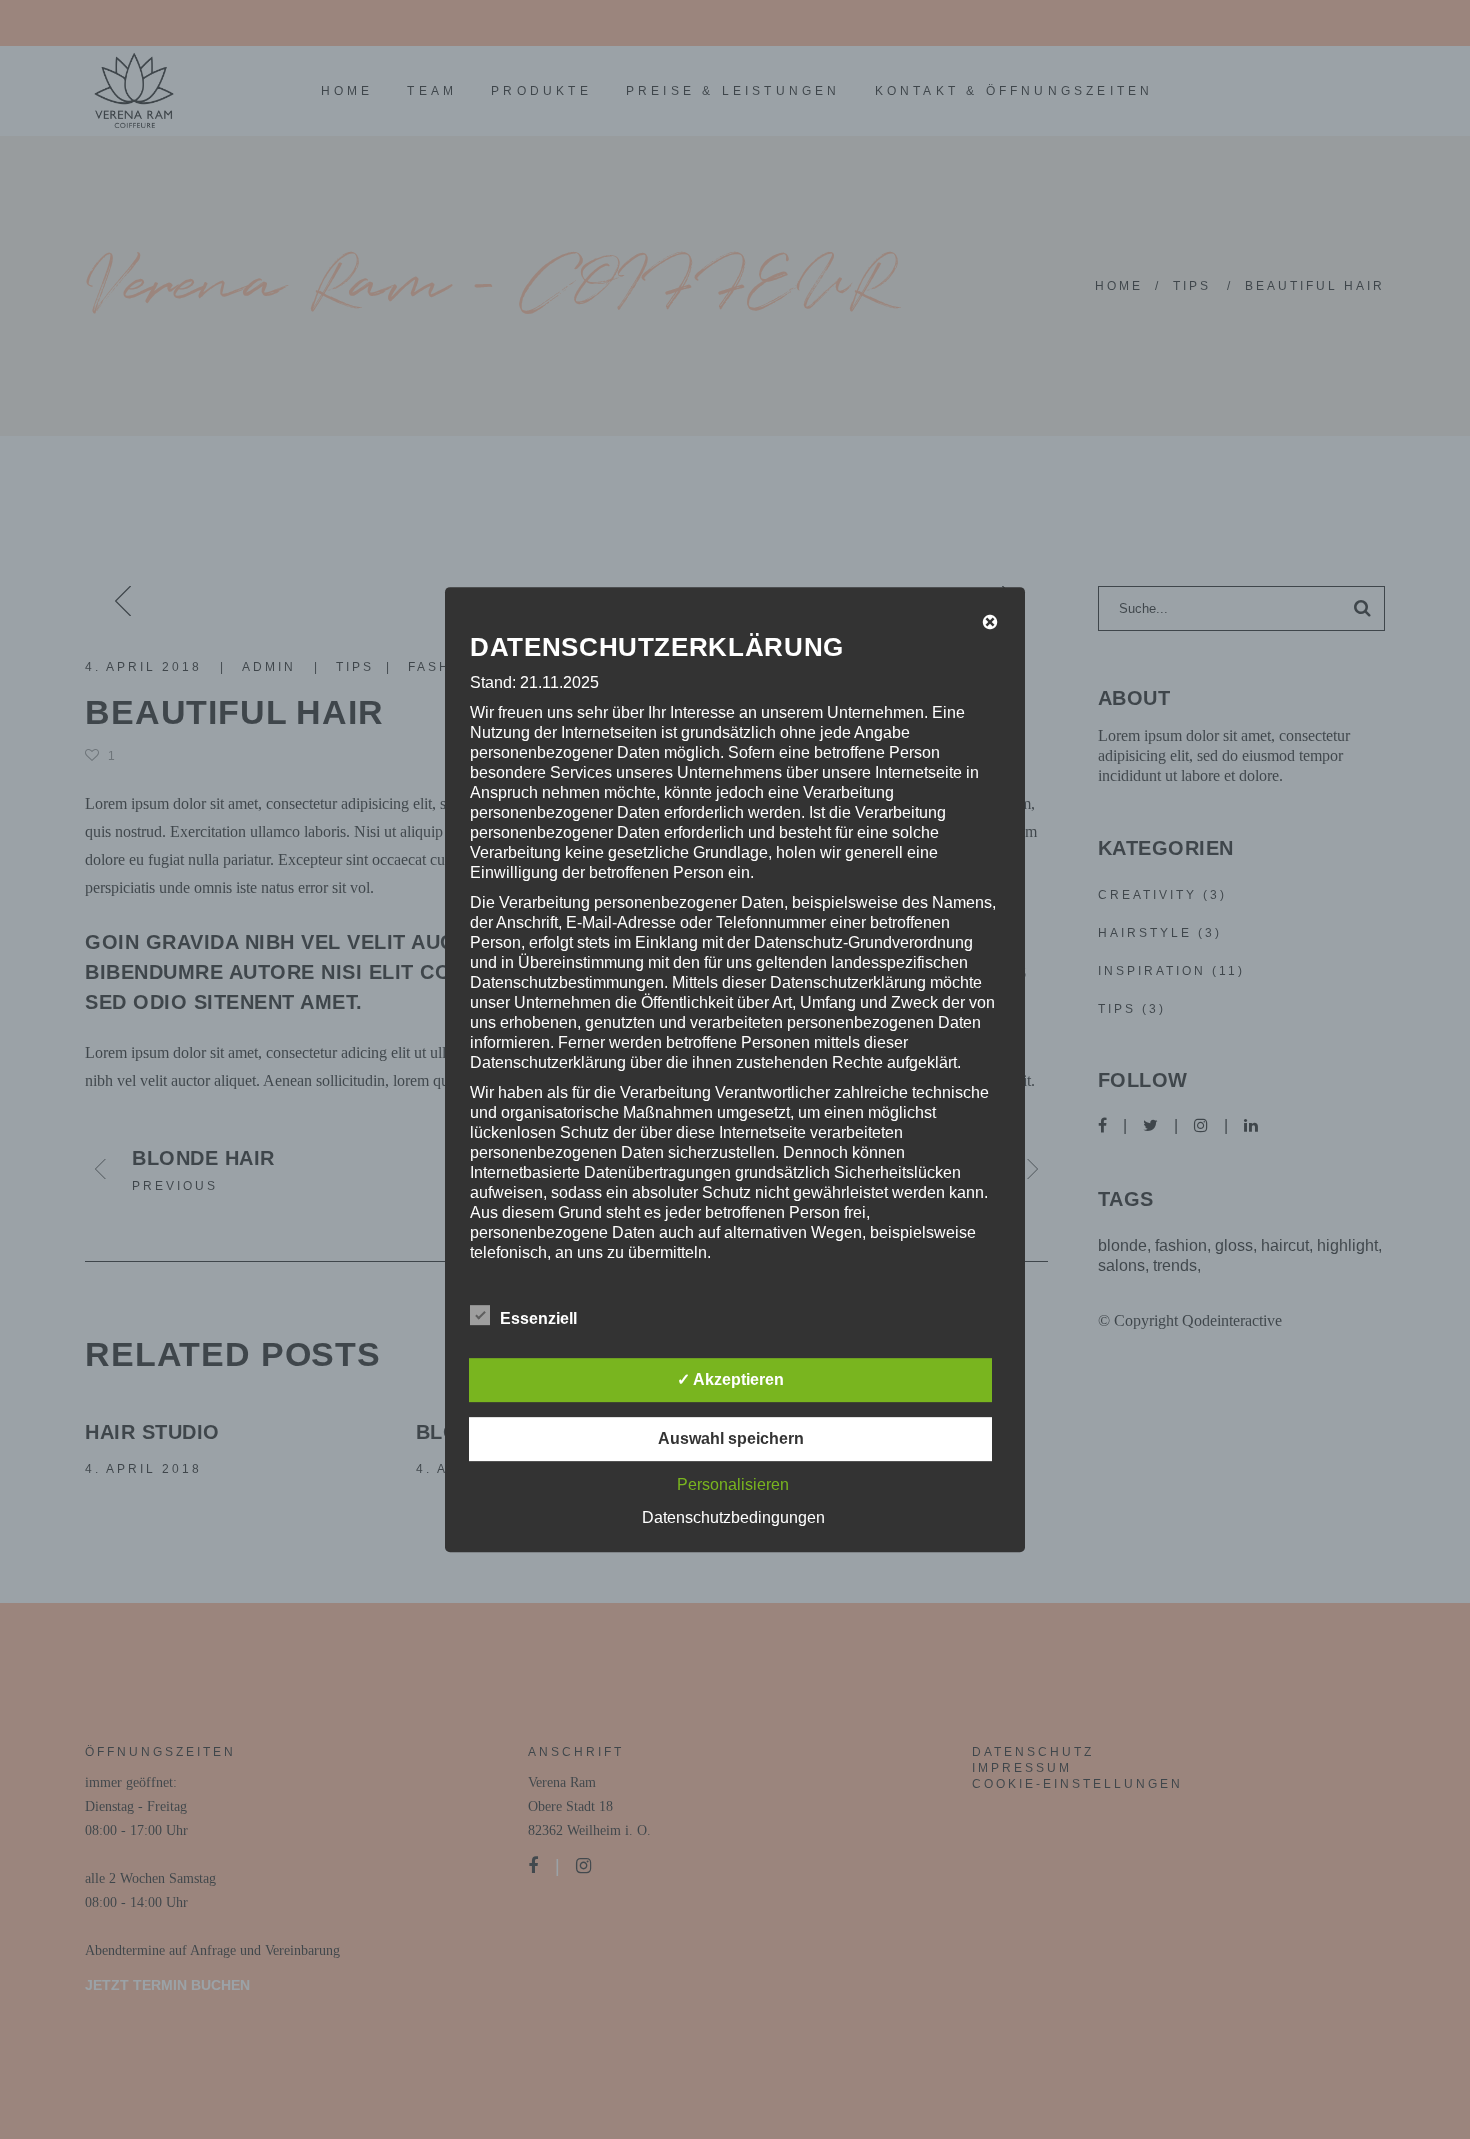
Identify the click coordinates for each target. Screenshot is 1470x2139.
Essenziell (538, 1318)
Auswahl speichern (731, 1438)
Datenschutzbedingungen (733, 1517)
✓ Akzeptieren (730, 1379)
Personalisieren (733, 1484)
